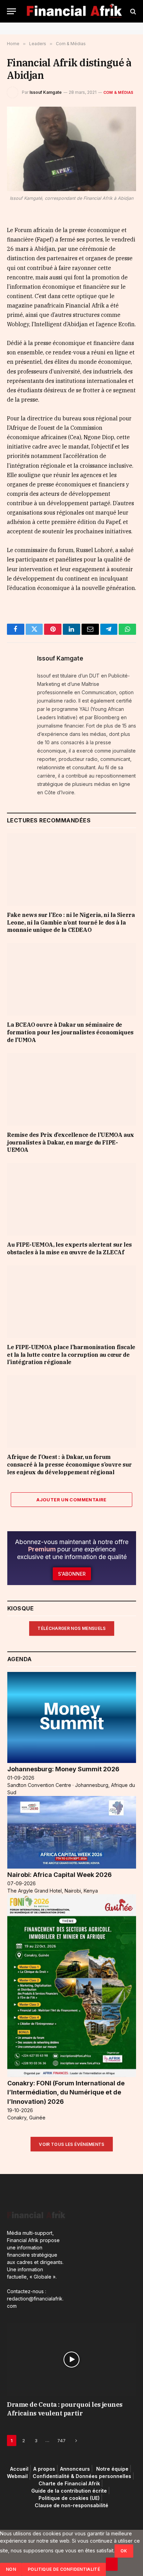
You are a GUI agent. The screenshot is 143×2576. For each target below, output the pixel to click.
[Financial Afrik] (74, 11)
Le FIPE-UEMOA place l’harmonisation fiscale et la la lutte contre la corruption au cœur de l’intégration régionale (71, 1355)
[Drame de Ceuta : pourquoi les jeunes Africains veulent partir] (71, 2360)
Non (11, 2569)
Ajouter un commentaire (71, 1500)
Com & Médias (119, 92)
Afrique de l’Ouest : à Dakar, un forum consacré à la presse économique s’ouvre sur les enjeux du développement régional (69, 1465)
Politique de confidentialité (64, 2569)
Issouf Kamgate (46, 92)
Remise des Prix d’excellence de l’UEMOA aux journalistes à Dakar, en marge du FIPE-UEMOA (70, 1142)
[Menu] (11, 11)
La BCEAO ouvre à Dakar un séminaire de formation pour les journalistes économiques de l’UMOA (70, 1032)
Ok (124, 2551)
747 (61, 2440)
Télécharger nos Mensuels (72, 1628)
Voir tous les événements (72, 2144)
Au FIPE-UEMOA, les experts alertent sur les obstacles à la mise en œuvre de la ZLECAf (69, 1248)
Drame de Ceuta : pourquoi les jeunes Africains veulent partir (65, 2409)
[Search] (132, 11)
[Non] (112, 2564)
